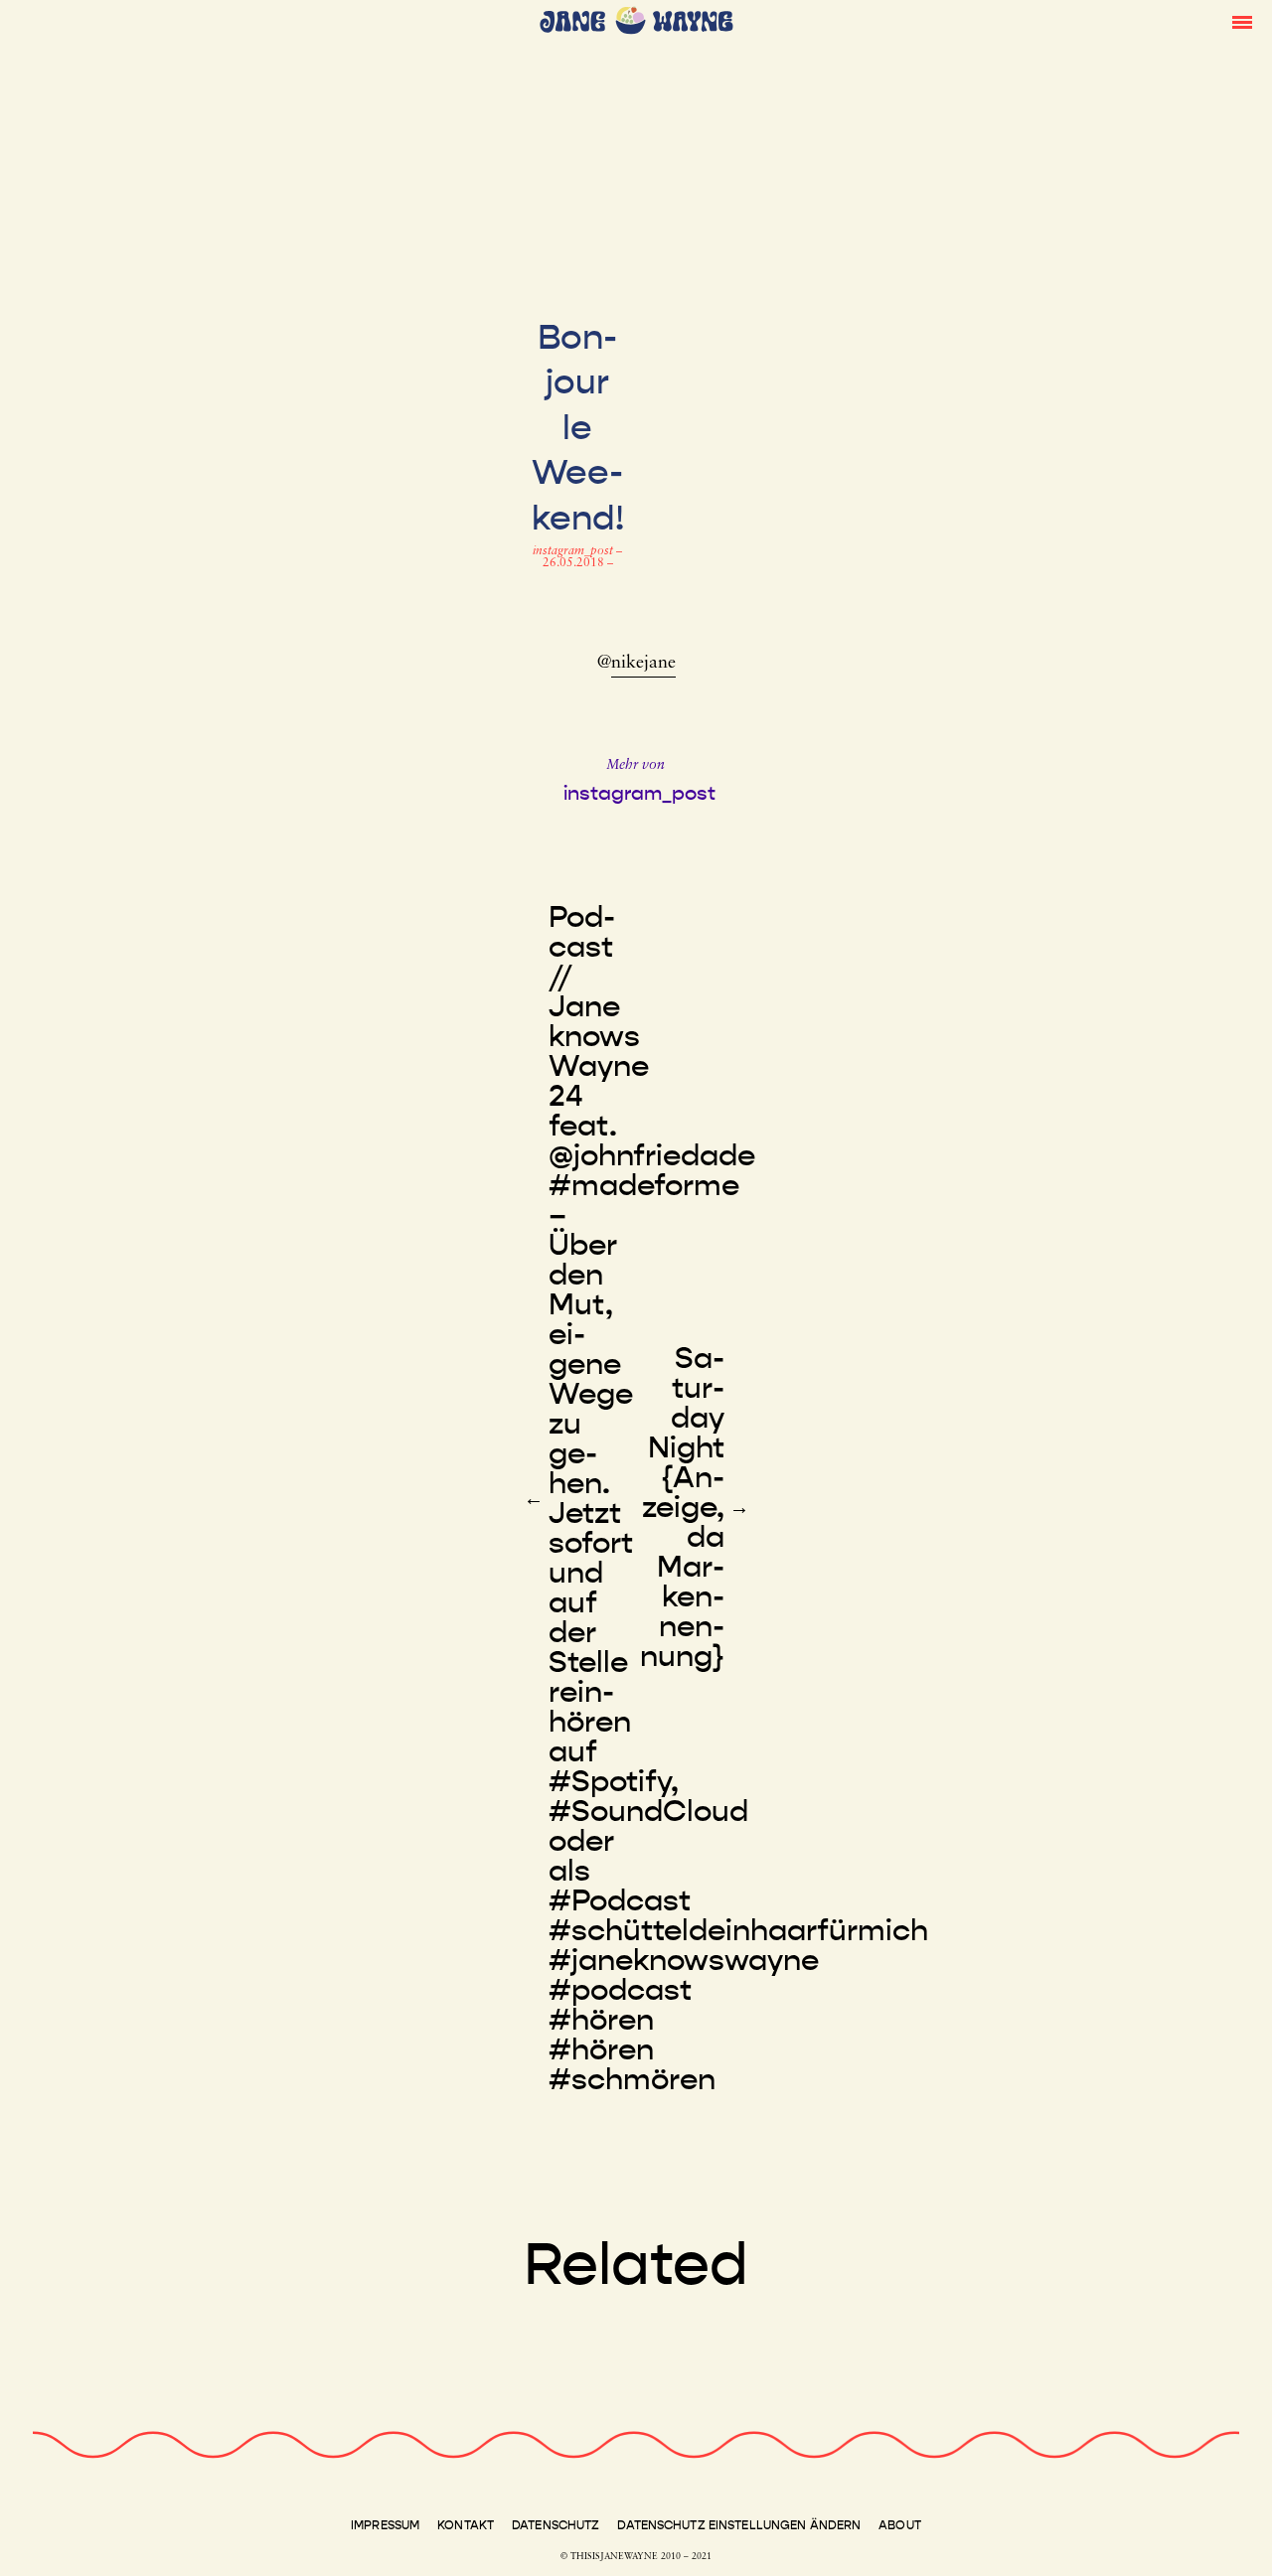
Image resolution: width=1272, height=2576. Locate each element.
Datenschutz (556, 2525)
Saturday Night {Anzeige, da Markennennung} (682, 1507)
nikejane (643, 664)
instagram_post (574, 551)
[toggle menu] (1242, 21)
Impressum (385, 2525)
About (900, 2525)
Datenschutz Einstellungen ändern (739, 2525)
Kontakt (466, 2525)
